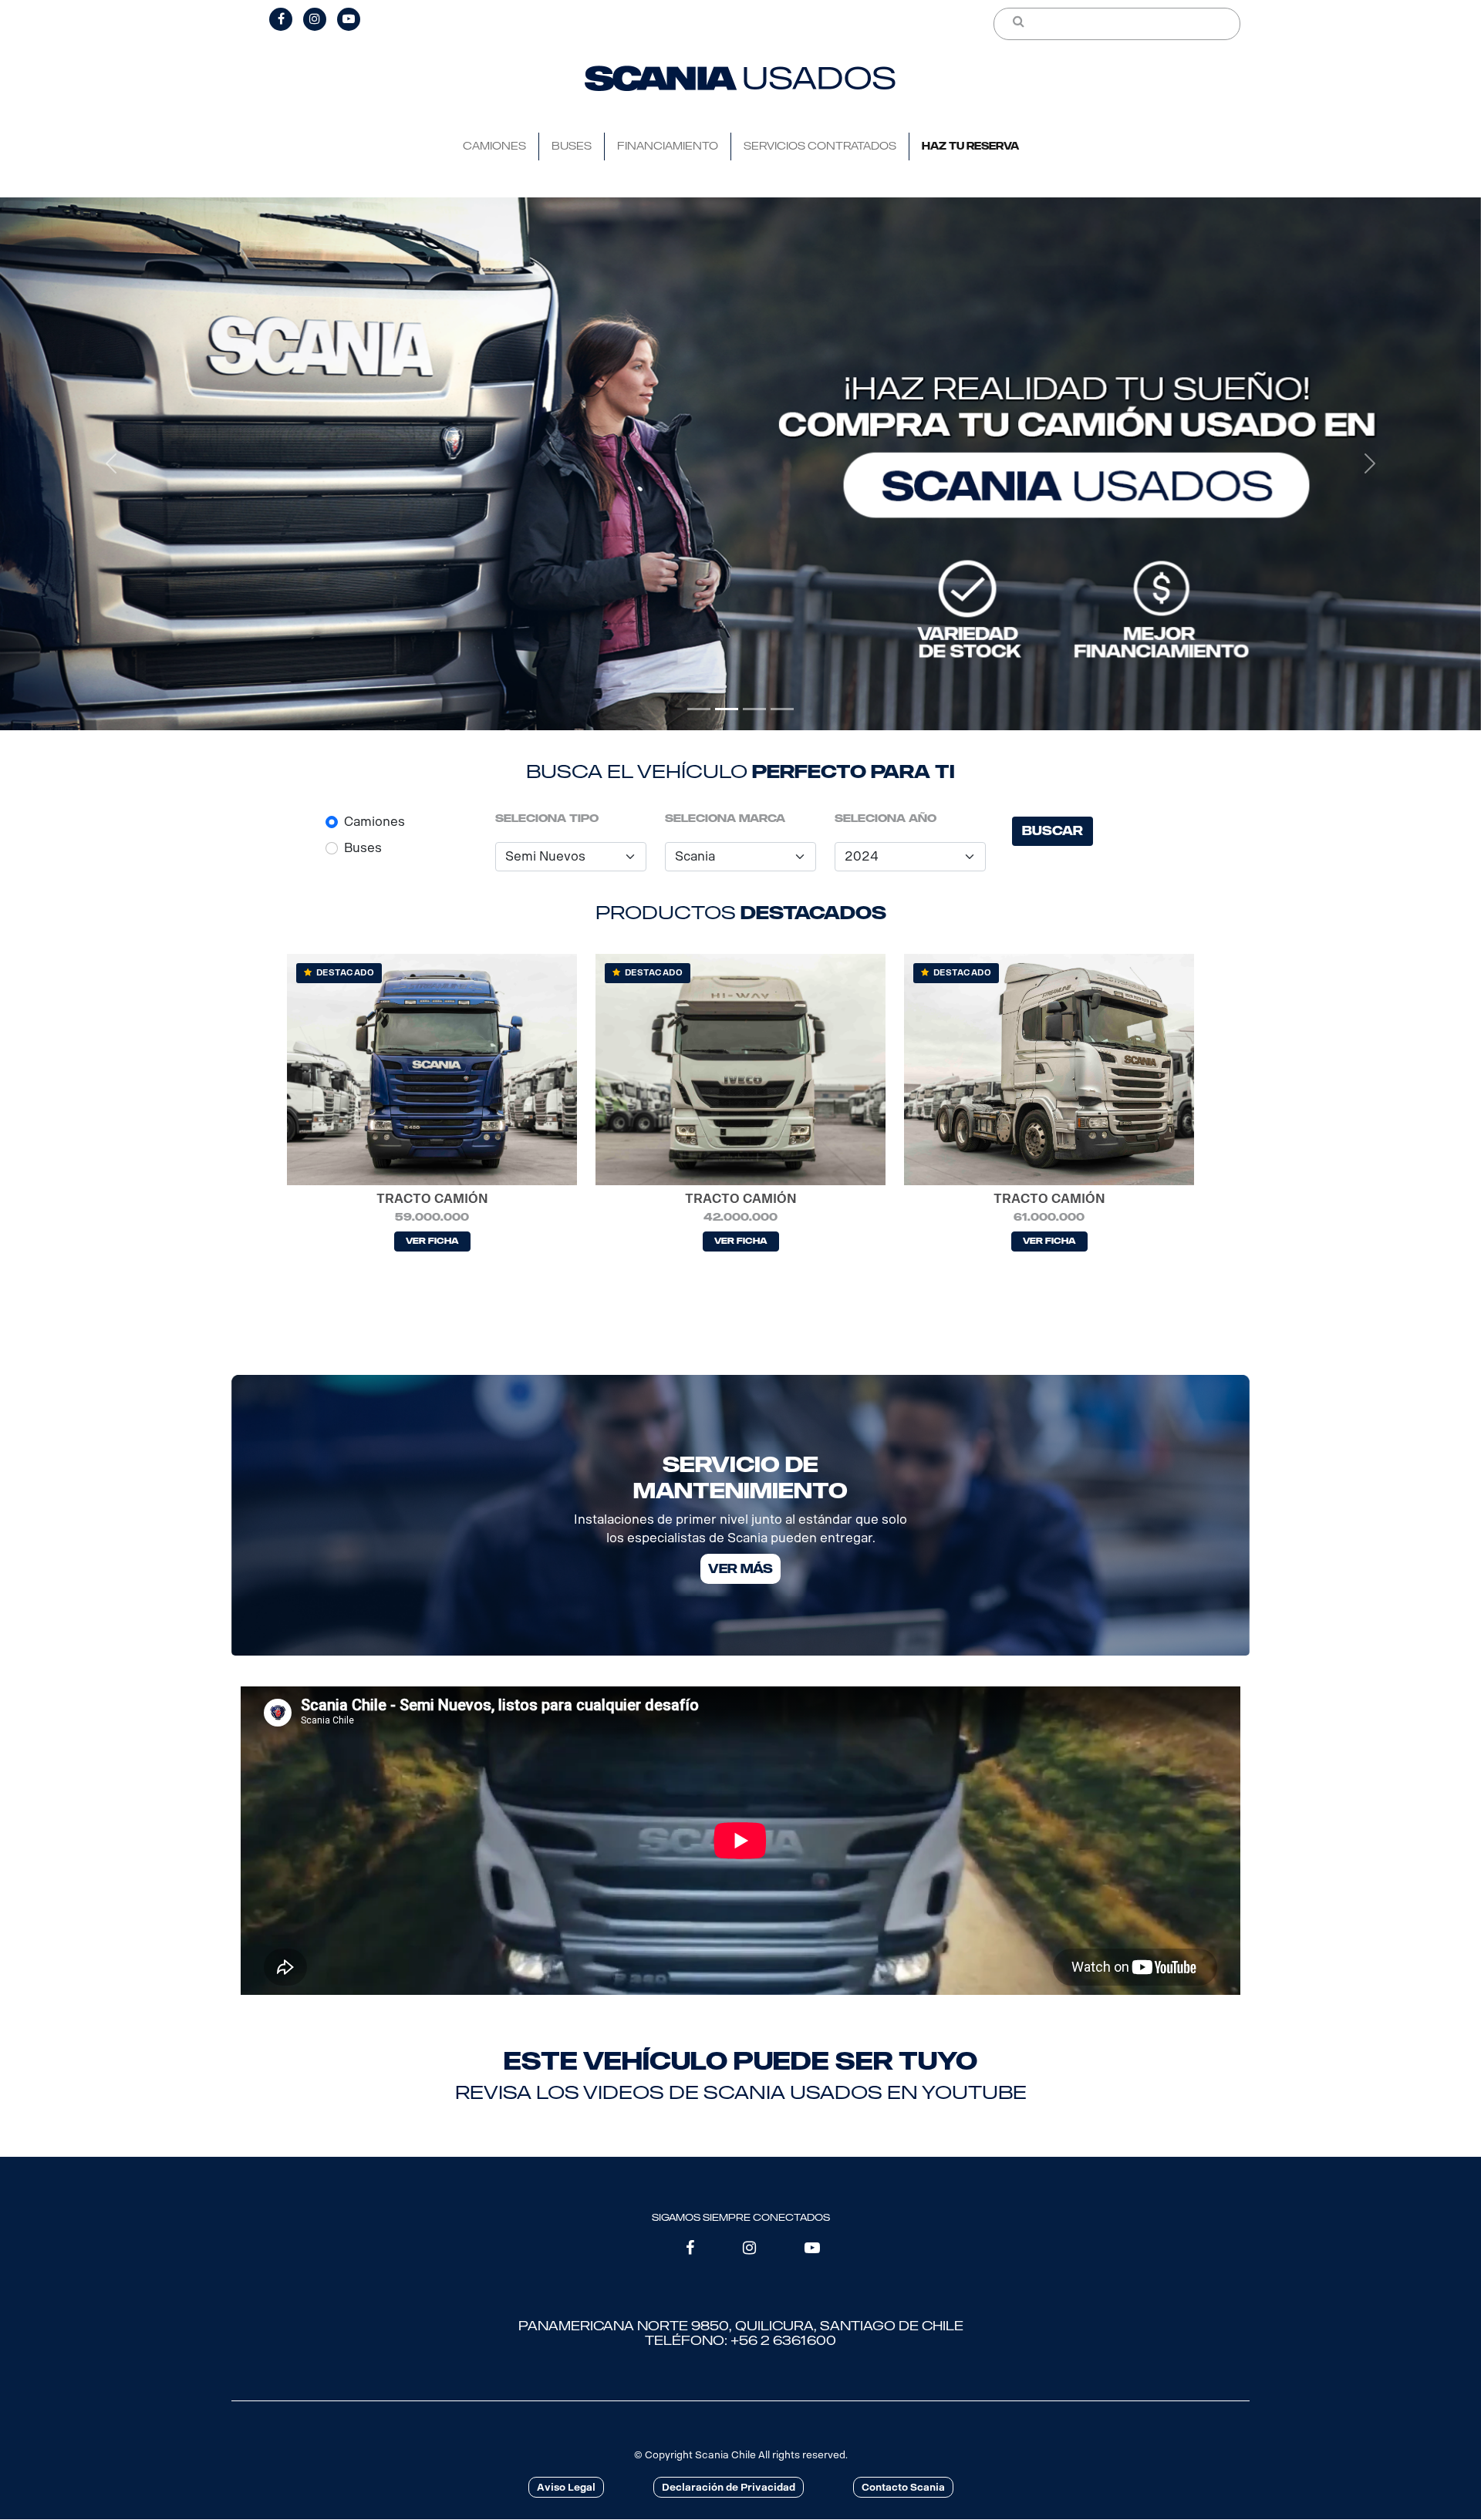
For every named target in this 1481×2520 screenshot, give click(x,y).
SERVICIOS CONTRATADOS (820, 146)
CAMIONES (494, 146)
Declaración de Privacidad (729, 2487)
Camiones (374, 822)
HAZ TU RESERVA (970, 146)
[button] (111, 464)
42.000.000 (740, 1217)
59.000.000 (432, 1217)
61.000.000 (1049, 1217)
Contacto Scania (903, 2487)
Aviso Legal (566, 2487)
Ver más (740, 1568)
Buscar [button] (1053, 831)
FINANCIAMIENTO (668, 146)
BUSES (572, 146)
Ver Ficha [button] (432, 1241)
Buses (363, 848)
